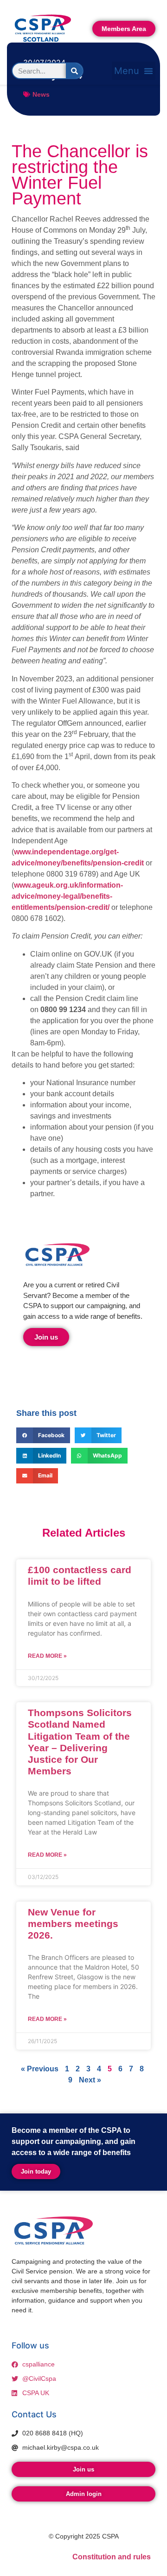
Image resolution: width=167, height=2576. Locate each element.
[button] (134, 71)
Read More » (47, 1656)
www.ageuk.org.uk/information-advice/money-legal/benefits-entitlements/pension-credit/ (67, 896)
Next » (90, 2080)
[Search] (74, 71)
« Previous (40, 2069)
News (41, 94)
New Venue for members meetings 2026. (73, 1924)
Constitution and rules (112, 2557)
